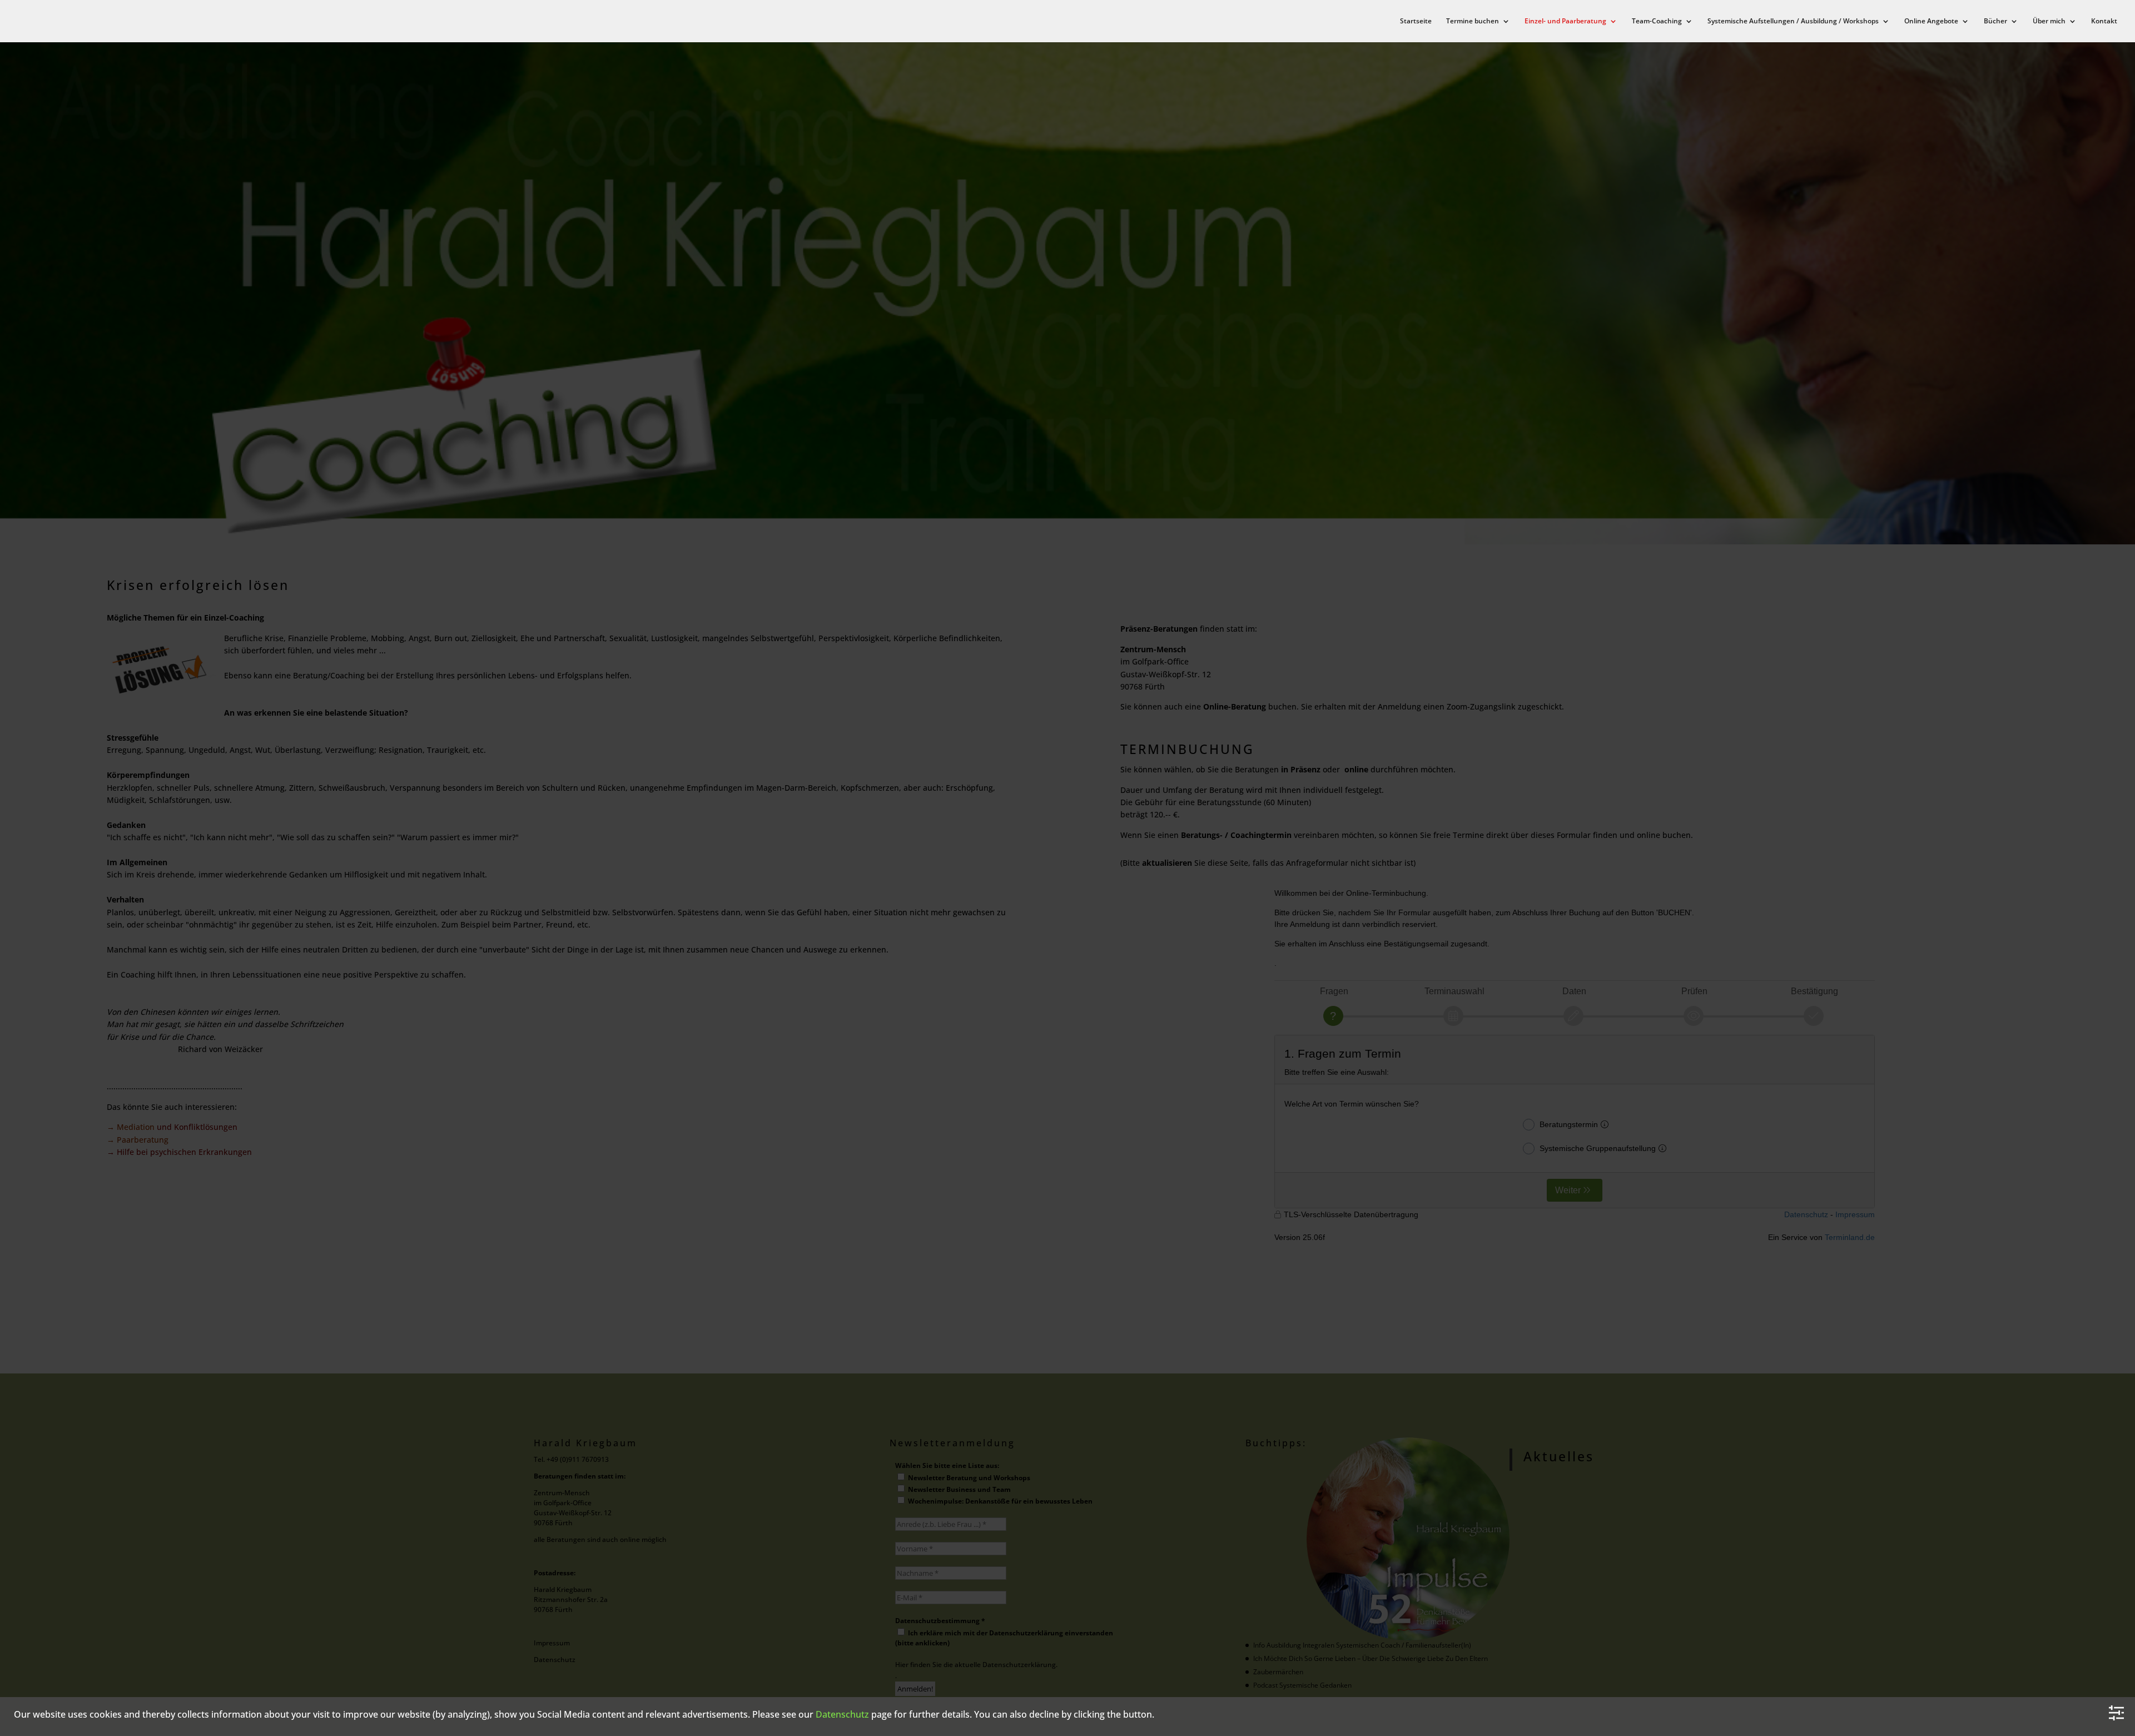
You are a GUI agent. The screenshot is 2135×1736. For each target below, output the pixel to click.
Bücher (1995, 21)
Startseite (1416, 21)
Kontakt (2104, 21)
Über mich (2049, 21)
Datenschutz (842, 1714)
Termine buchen (1473, 21)
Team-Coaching (1657, 21)
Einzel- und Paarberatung (1565, 21)
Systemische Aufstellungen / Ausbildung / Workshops (1793, 21)
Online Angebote (1931, 21)
